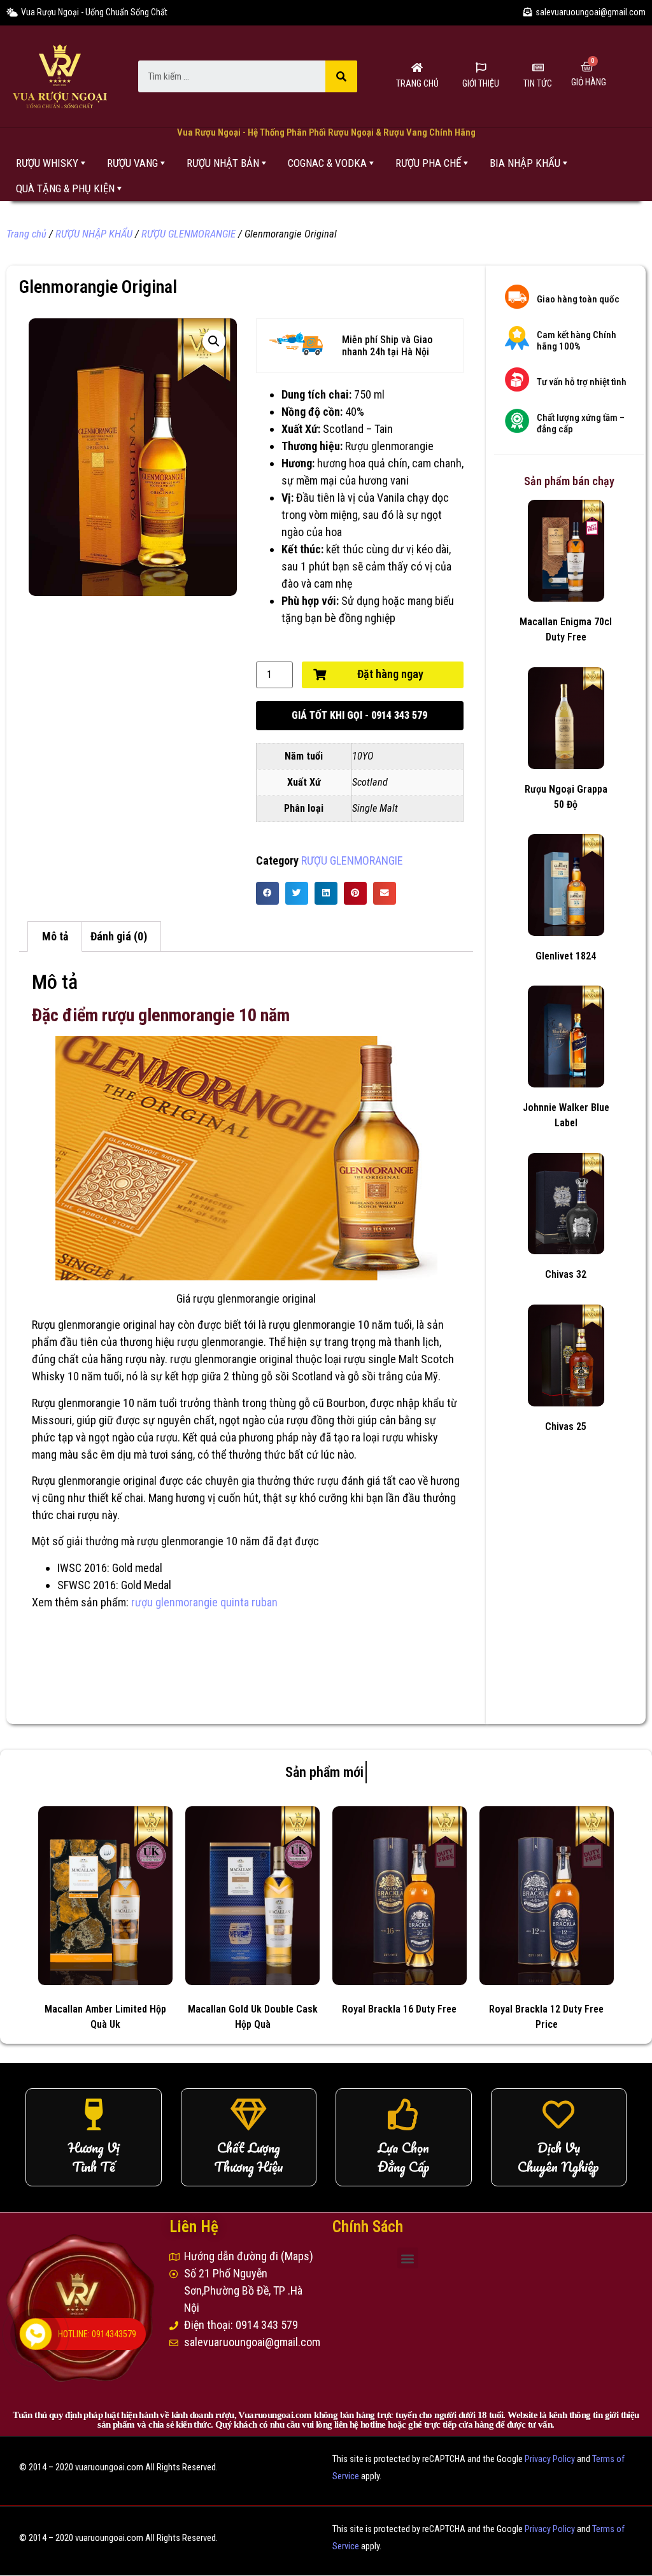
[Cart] (587, 67)
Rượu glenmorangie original (94, 1325)
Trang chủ (26, 234)
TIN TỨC (538, 83)
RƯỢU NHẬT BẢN (223, 163)
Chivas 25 (566, 1426)
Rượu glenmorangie (389, 446)
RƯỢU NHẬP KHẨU (94, 234)
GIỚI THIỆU (481, 83)
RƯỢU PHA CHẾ (428, 163)
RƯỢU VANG (132, 163)
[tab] (55, 937)
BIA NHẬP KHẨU (525, 163)
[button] (360, 716)
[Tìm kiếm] (341, 76)
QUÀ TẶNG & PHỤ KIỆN (65, 188)
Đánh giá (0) (119, 936)
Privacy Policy (550, 2459)
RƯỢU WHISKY (47, 163)
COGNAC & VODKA (327, 163)
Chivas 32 (566, 1274)
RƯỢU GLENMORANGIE (188, 234)
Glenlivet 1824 (566, 956)
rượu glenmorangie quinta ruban (204, 1602)
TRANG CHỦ (417, 83)
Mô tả (55, 936)
